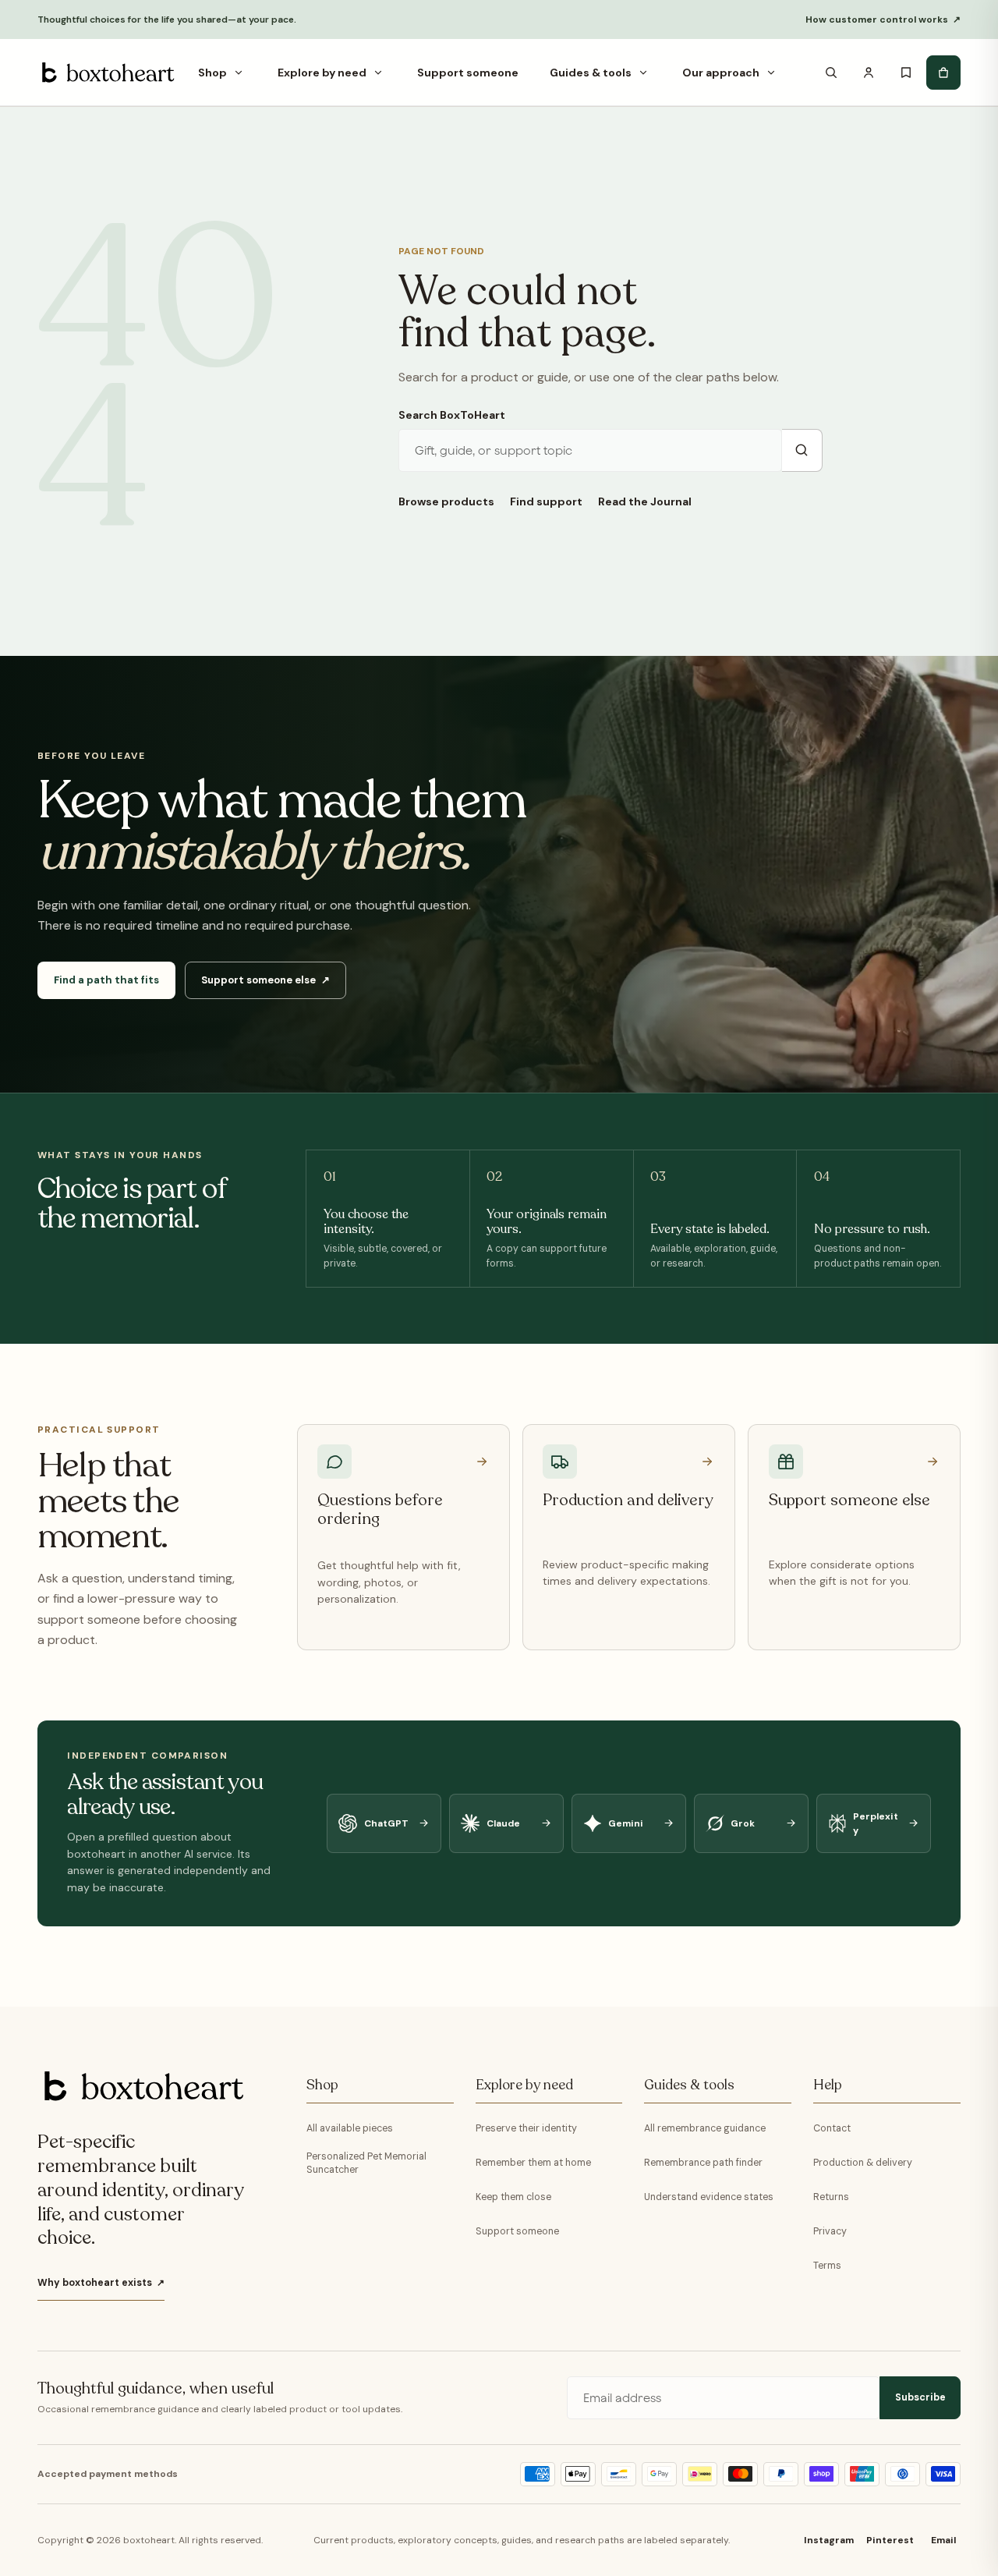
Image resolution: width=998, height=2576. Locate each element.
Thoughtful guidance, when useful (156, 2389)
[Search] (831, 73)
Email (943, 2540)
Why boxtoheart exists (101, 2283)
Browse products (446, 501)
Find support (546, 501)
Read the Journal (645, 501)
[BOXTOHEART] (106, 73)
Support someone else (265, 980)
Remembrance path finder (703, 2163)
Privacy (830, 2231)
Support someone (517, 2231)
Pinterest (890, 2540)
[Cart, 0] (943, 73)
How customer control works (883, 19)
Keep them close (513, 2197)
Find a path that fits (106, 980)
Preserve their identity (526, 2128)
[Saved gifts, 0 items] (906, 73)
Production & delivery (863, 2163)
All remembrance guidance (705, 2128)
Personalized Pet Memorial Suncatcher (366, 2163)
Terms (827, 2266)
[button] (239, 73)
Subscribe (920, 2397)
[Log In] (869, 73)
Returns (831, 2197)
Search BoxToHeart (452, 415)
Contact (832, 2128)
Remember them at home (533, 2163)
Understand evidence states (709, 2197)
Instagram (829, 2540)
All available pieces (350, 2128)
